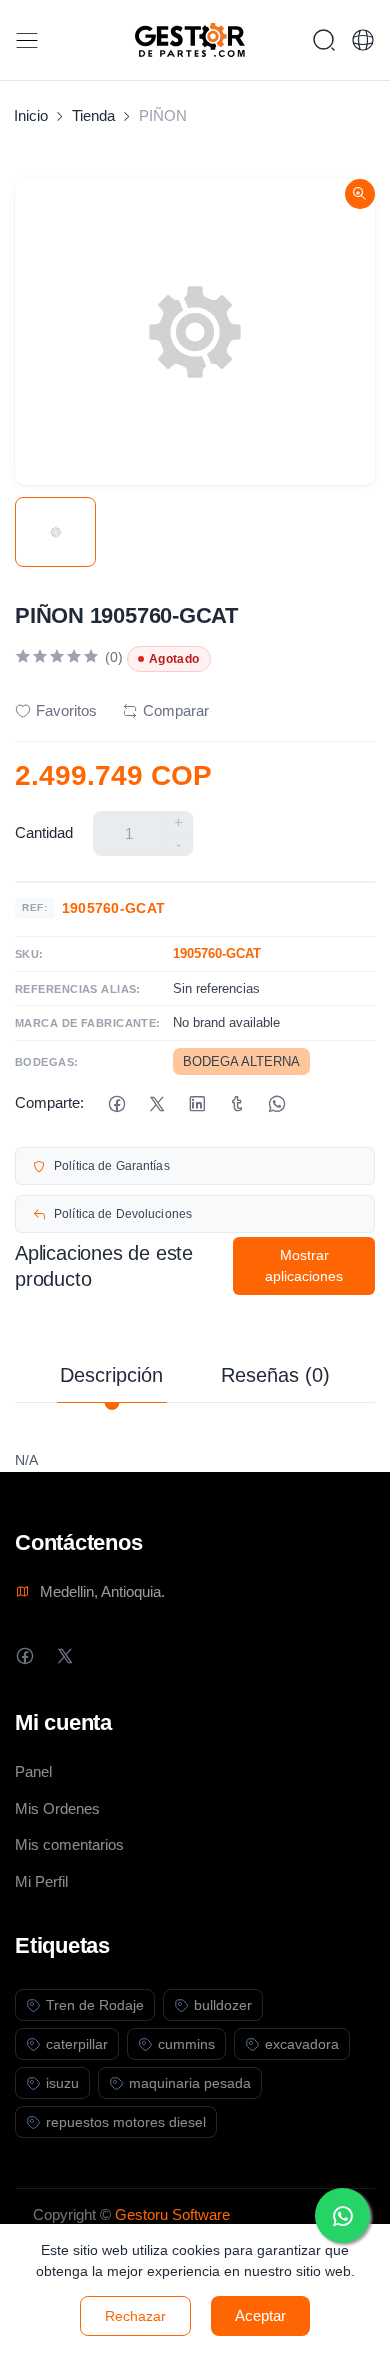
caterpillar (77, 2044)
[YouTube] (144, 1655)
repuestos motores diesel (126, 2122)
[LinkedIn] (196, 1103)
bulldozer (223, 2005)
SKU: (29, 954)
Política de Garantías (112, 1166)
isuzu (62, 2083)
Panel (33, 1771)
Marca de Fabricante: (88, 1023)
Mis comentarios (69, 1844)
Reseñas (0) (275, 1375)
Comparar (176, 710)
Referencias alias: (78, 989)
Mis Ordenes (57, 1808)
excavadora (302, 2044)
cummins (186, 2044)
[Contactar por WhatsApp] (342, 2215)
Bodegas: (47, 1062)
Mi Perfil (41, 1881)
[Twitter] (64, 1655)
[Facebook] (116, 1103)
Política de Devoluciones (123, 1214)
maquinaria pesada (190, 2083)
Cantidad (44, 832)
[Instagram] (104, 1655)
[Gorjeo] (156, 1103)
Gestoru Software (172, 2214)
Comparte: (49, 1102)
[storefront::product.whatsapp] (276, 1103)
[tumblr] (236, 1103)
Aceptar (260, 2315)
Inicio (31, 115)
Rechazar (135, 2316)
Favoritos (66, 710)
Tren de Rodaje (95, 2005)
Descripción (111, 1375)
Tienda (93, 115)
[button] (363, 40)
